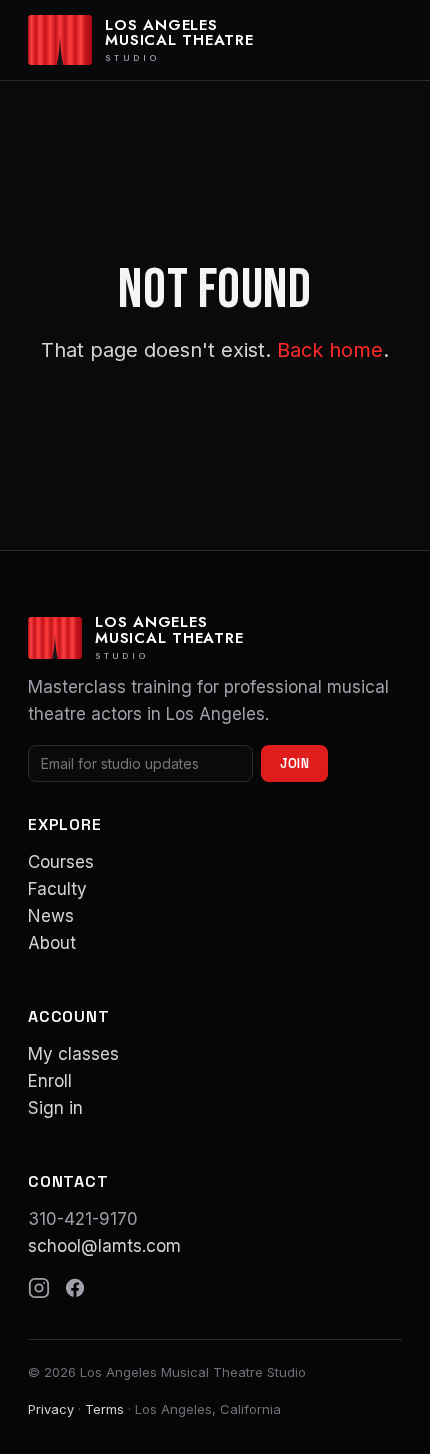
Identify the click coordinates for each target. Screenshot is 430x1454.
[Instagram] (39, 1288)
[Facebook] (75, 1288)
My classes (73, 1054)
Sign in (55, 1108)
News (51, 916)
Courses (61, 862)
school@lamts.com (104, 1246)
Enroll (50, 1081)
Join (294, 763)
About (52, 943)
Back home (330, 350)
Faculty (57, 889)
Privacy (51, 1409)
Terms (104, 1409)
